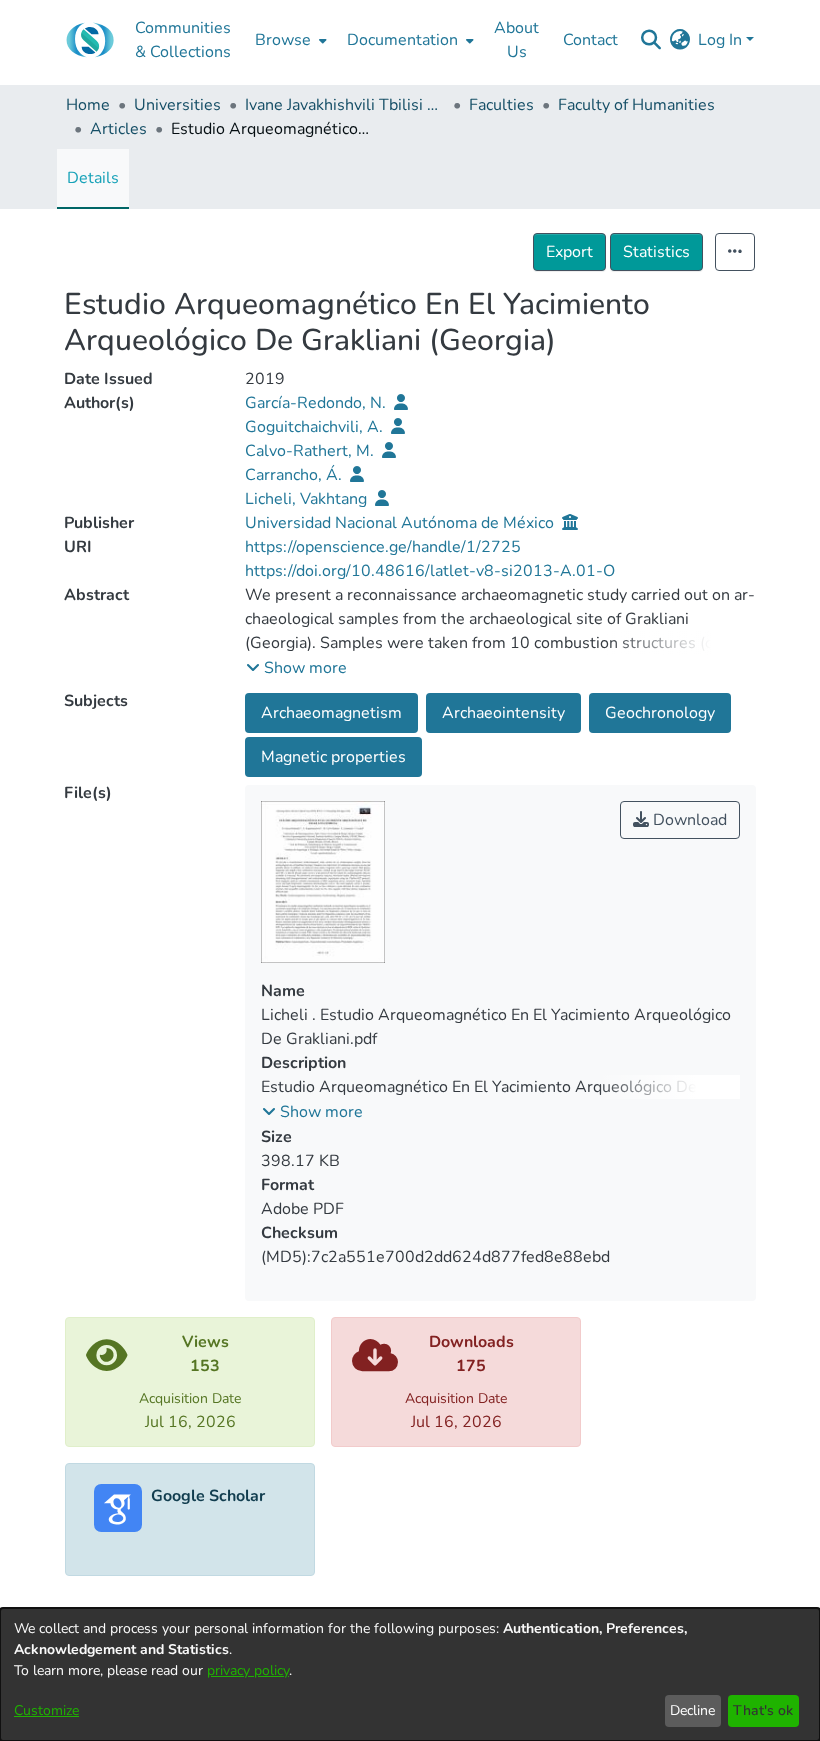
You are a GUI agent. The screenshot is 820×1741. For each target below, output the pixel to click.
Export (569, 252)
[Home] (90, 40)
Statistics (656, 252)
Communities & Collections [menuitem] (183, 40)
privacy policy (248, 1670)
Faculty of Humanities (636, 105)
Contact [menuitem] (590, 40)
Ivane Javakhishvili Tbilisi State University (345, 105)
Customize (46, 1710)
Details (93, 178)
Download (688, 820)
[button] (296, 668)
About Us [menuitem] (516, 40)
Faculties (501, 105)
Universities (177, 105)
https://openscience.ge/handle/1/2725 (383, 547)
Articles (118, 129)
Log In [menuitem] (720, 40)
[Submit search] (650, 40)
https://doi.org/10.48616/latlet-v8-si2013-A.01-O (430, 571)
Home (88, 105)
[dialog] (410, 1674)
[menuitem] (289, 40)
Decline (692, 1710)
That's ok (763, 1710)
